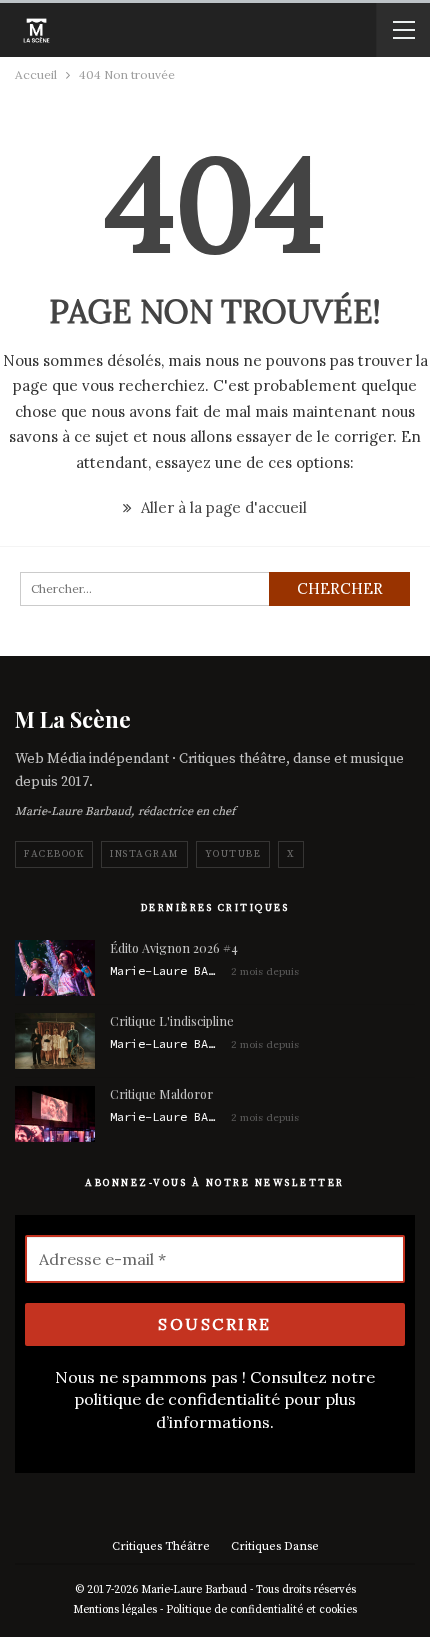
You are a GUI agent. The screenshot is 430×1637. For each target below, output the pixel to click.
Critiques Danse (275, 1546)
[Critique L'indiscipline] (55, 1041)
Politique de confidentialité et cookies (261, 1610)
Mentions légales (115, 1610)
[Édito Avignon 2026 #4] (55, 968)
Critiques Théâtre (161, 1546)
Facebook (54, 854)
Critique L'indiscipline (172, 1020)
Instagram (144, 854)
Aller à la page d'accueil (222, 507)
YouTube (233, 854)
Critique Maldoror (161, 1093)
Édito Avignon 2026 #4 (174, 947)
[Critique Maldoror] (55, 1114)
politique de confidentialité (177, 1399)
